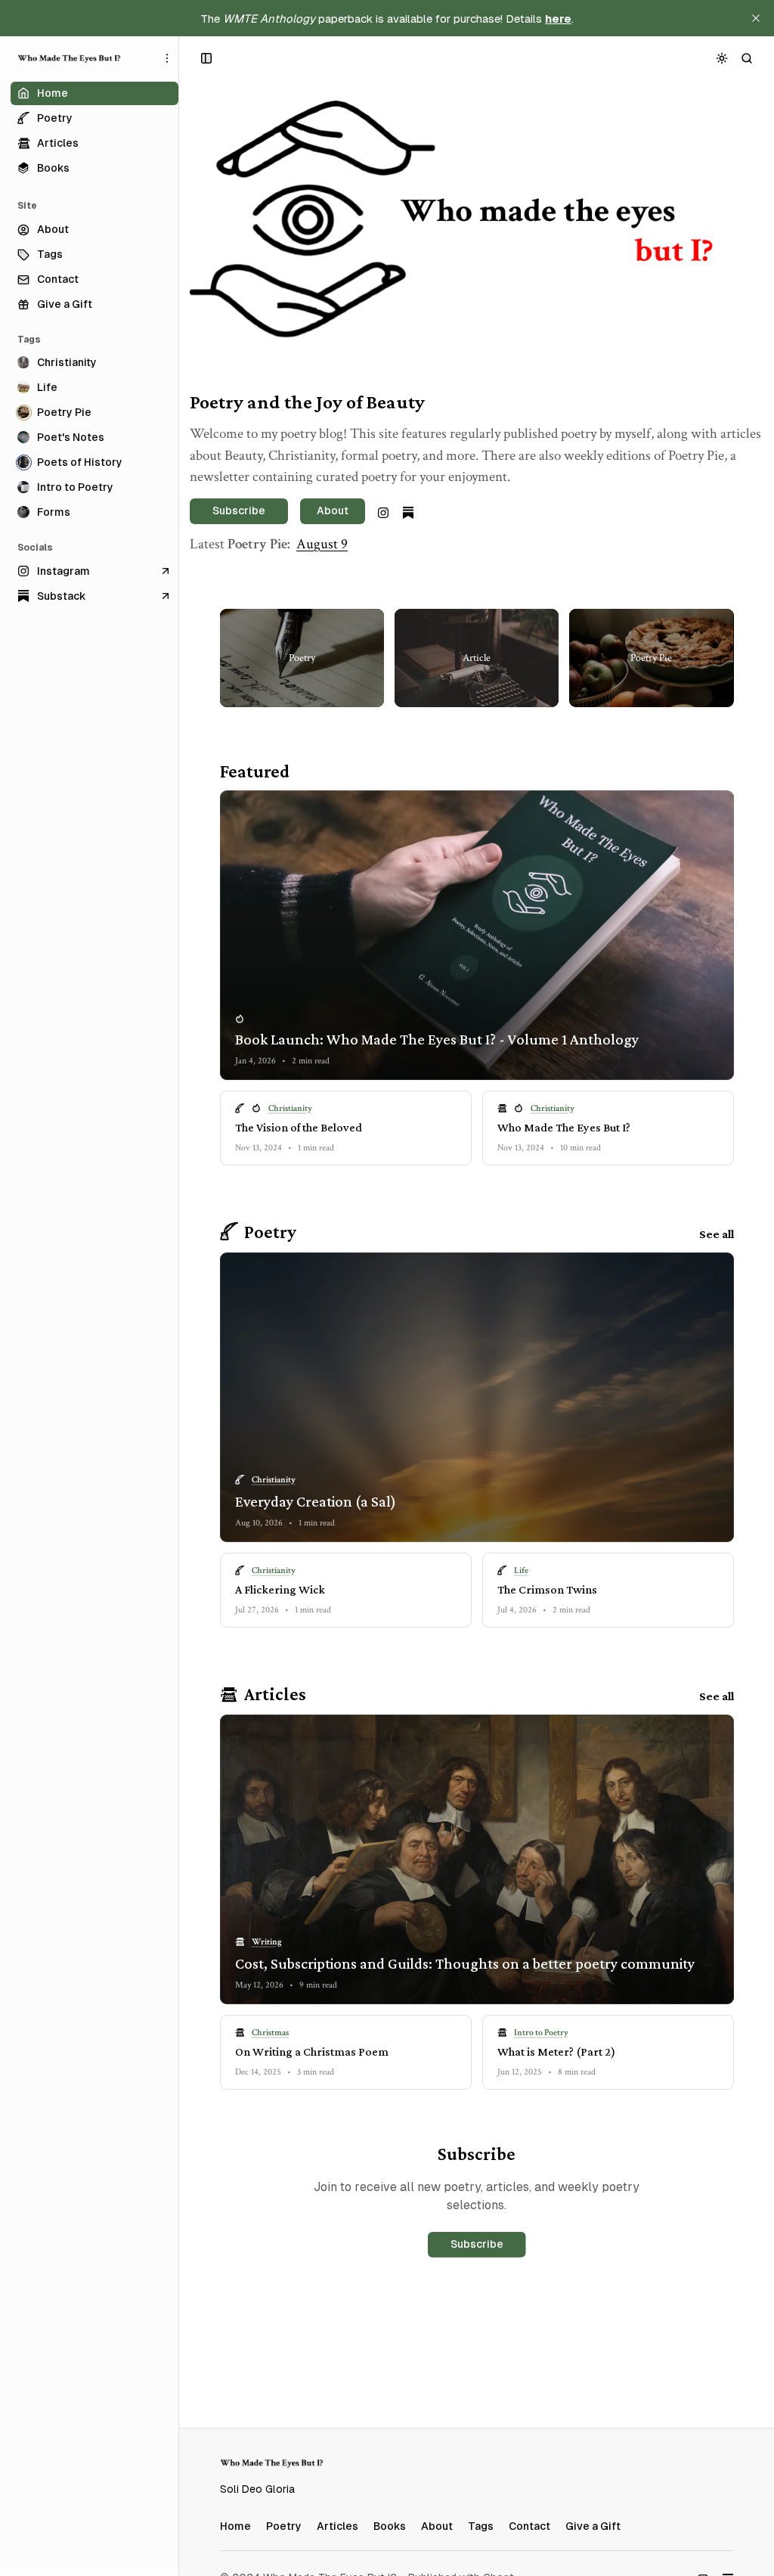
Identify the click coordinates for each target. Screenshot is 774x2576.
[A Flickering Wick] (346, 1590)
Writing (267, 1942)
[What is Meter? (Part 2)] (608, 2052)
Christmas (270, 2033)
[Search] (747, 58)
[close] (756, 18)
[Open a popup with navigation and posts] (207, 58)
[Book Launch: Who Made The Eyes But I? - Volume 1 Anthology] (477, 935)
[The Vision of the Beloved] (346, 1128)
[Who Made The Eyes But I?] (70, 58)
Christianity (290, 1108)
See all (717, 1234)
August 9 (322, 544)
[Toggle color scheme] (722, 58)
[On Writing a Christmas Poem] (346, 2052)
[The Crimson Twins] (608, 1590)
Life (521, 1570)
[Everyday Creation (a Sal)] (477, 1397)
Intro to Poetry (541, 2033)
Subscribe (477, 2244)
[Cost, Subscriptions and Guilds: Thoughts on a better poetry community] (477, 1859)
